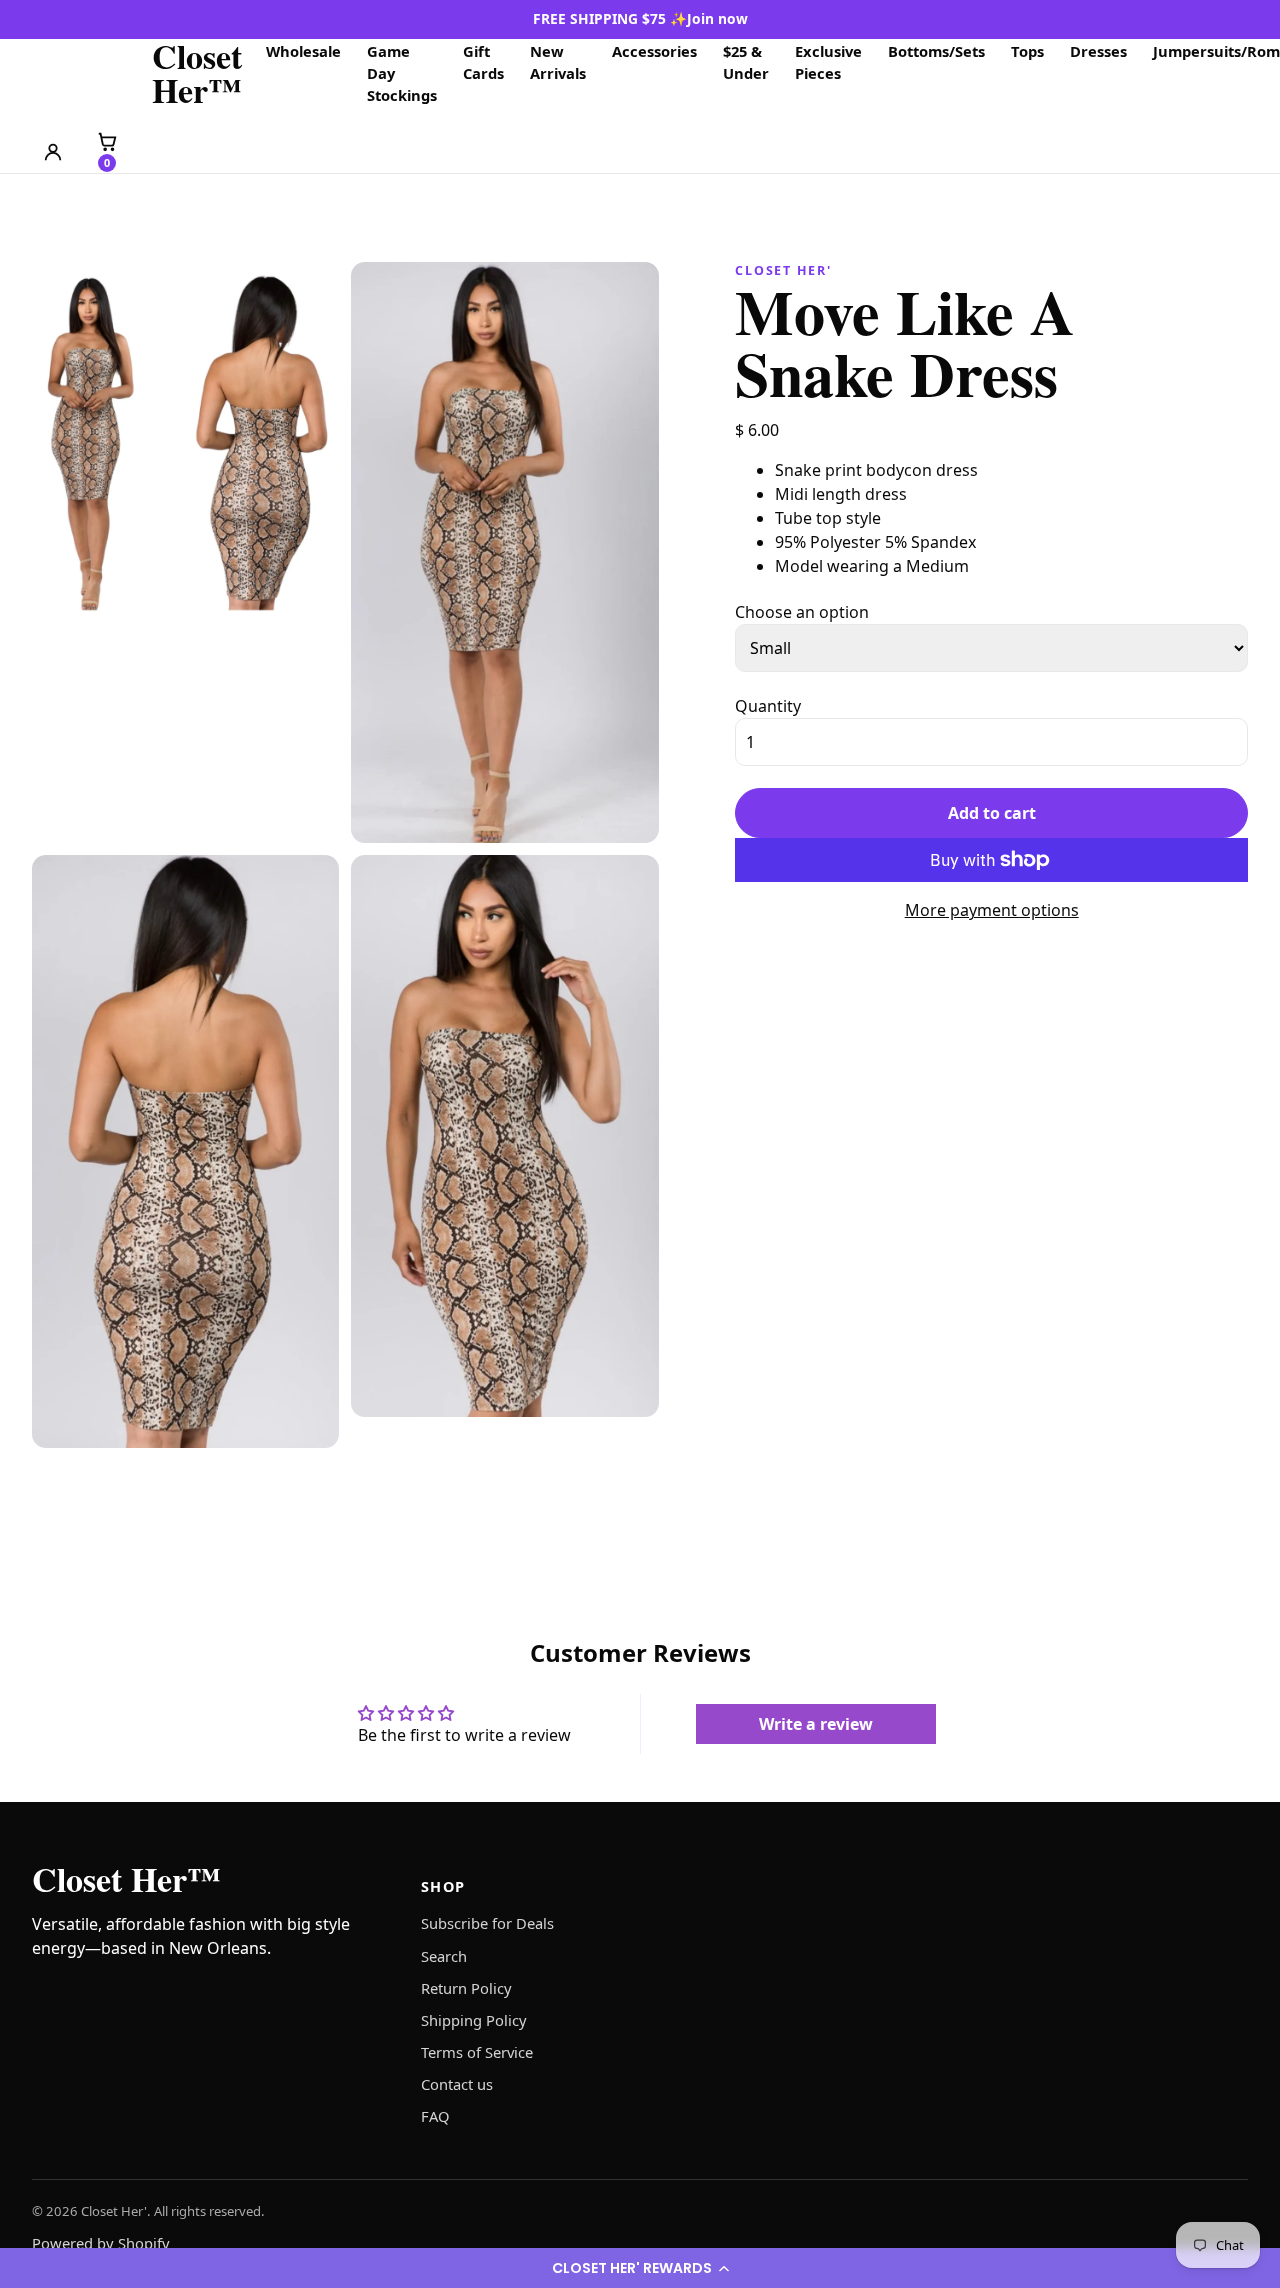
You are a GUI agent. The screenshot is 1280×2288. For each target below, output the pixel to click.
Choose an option (802, 612)
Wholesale (303, 51)
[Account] (53, 152)
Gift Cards (483, 62)
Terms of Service (477, 2052)
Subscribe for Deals (487, 1923)
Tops (1027, 51)
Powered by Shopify (101, 2243)
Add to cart (992, 813)
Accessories (654, 51)
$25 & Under (746, 62)
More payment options (992, 910)
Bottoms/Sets (936, 51)
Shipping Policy (474, 2020)
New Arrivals (558, 62)
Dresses (1098, 51)
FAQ (435, 2116)
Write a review (816, 1724)
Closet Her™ (197, 73)
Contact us (457, 2084)
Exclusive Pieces (828, 62)
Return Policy (466, 1988)
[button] (640, 2268)
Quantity (768, 706)
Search (444, 1956)
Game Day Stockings (402, 73)
